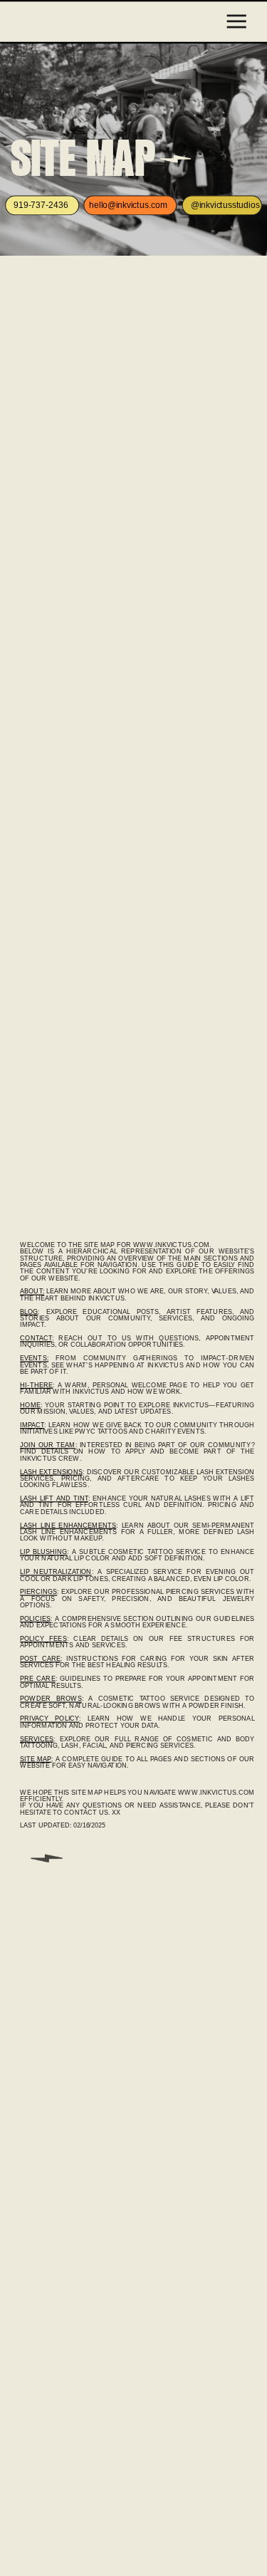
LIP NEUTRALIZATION (56, 1572)
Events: (34, 1359)
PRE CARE (38, 1679)
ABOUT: (32, 1292)
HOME (30, 1405)
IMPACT (32, 1425)
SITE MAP (36, 1759)
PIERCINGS (38, 1592)
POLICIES (35, 1618)
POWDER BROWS (51, 1699)
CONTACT (36, 1339)
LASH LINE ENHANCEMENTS (68, 1525)
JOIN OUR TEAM (47, 1445)
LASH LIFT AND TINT (54, 1499)
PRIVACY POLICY (49, 1719)
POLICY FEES (43, 1638)
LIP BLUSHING (43, 1552)
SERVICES (37, 1739)
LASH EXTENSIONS (51, 1472)
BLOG (29, 1312)
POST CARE (40, 1659)
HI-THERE (36, 1385)
